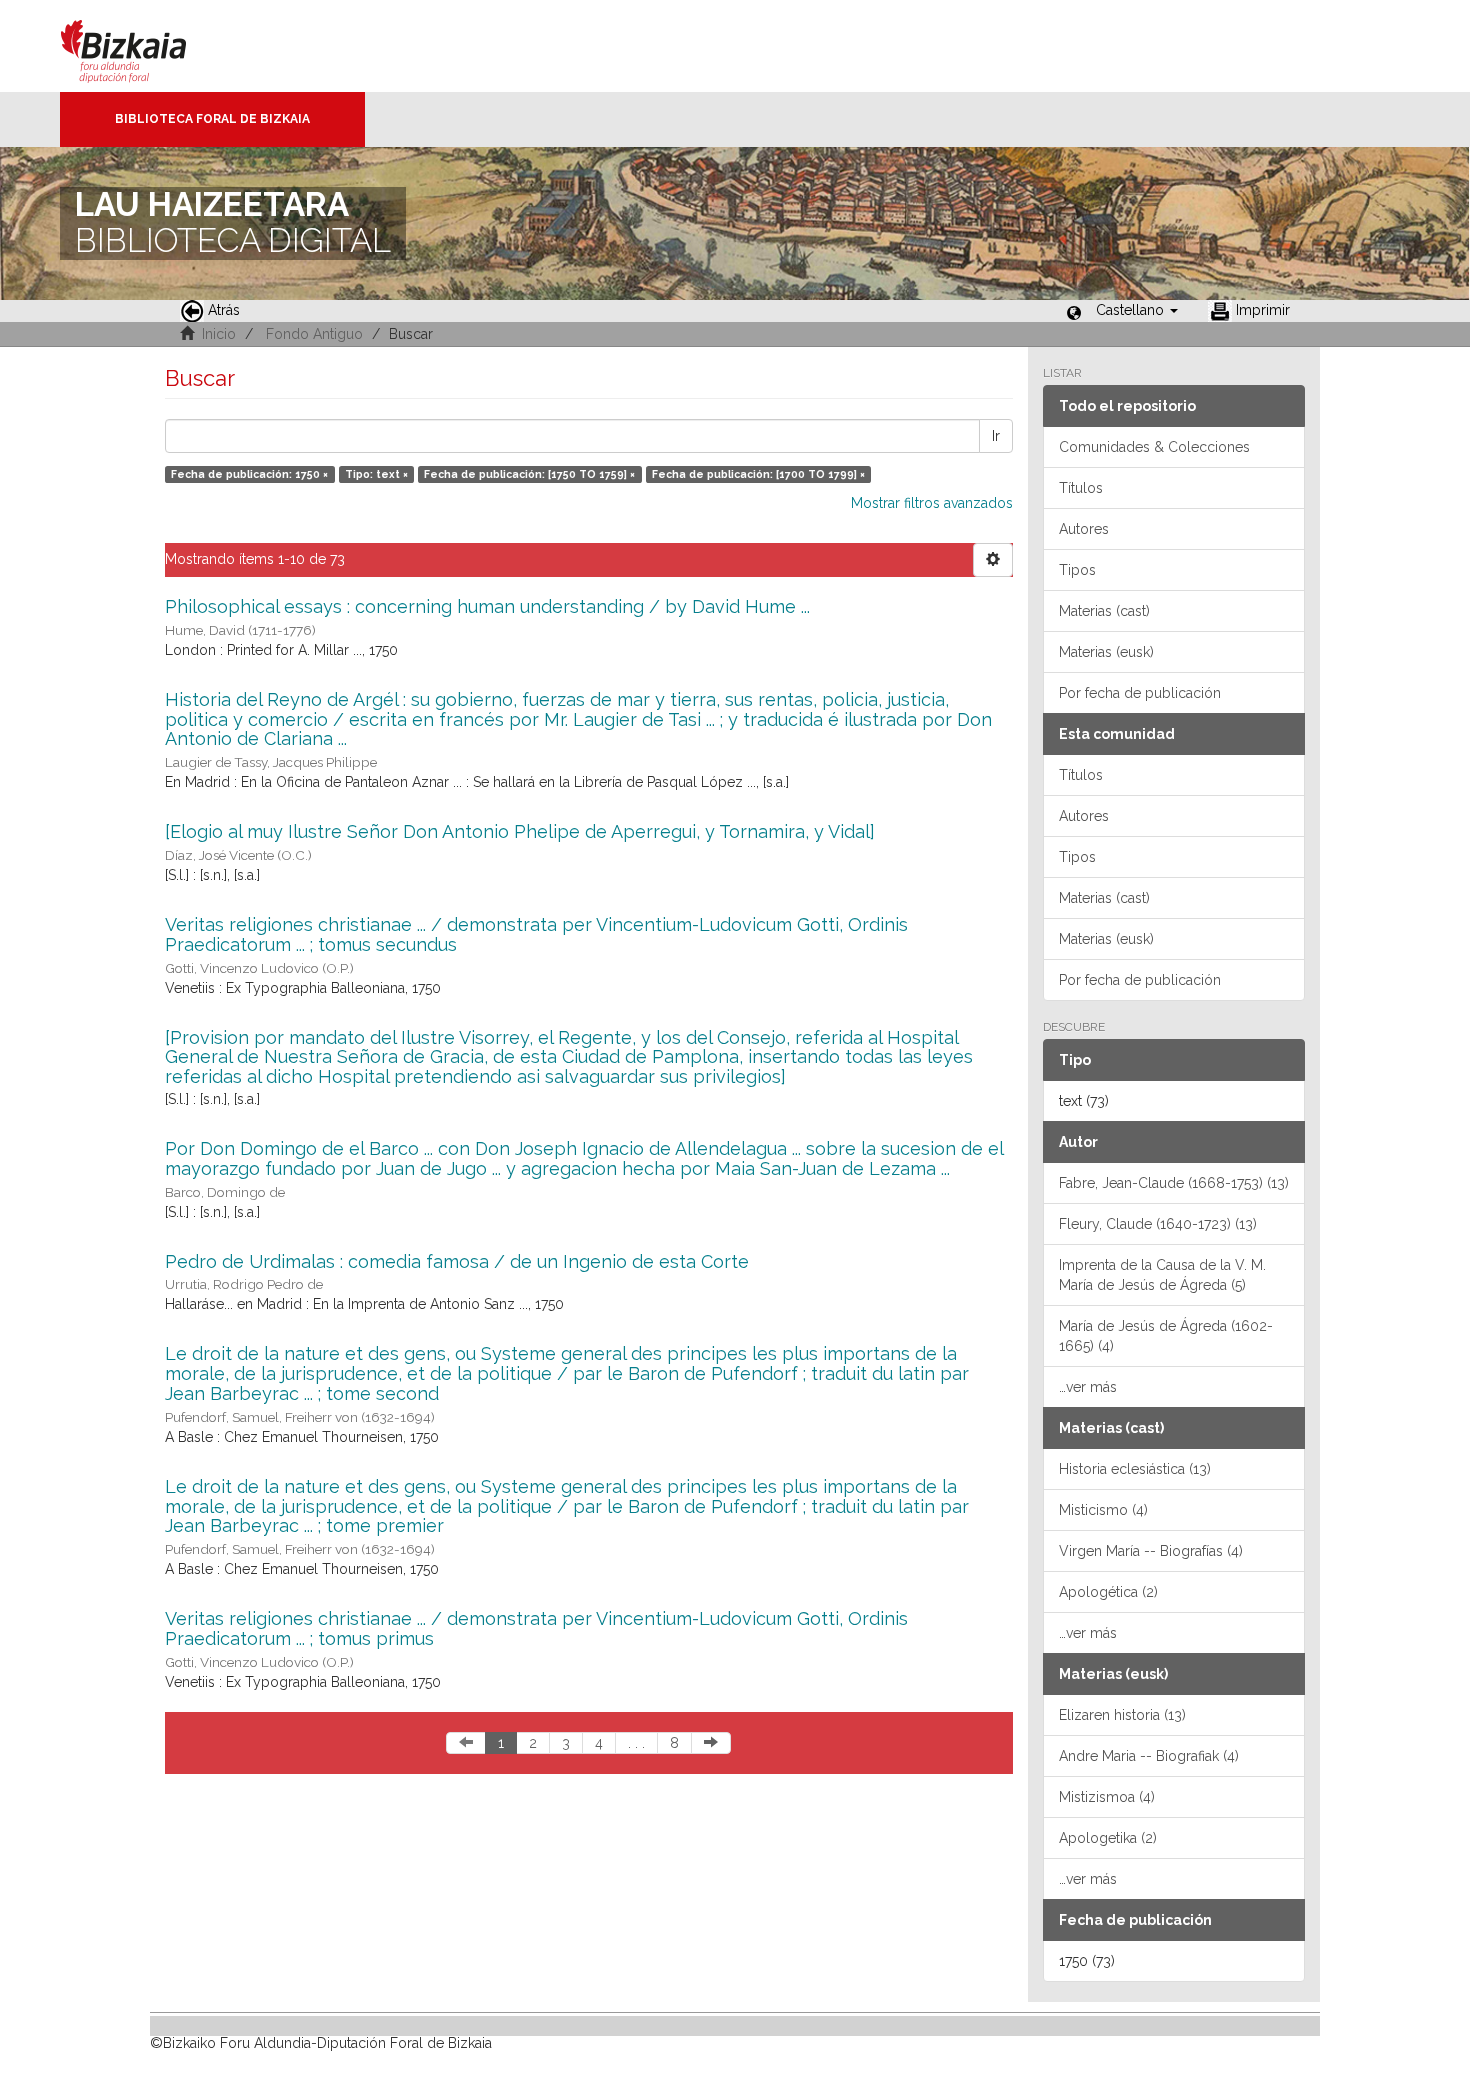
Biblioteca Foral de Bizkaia (212, 119)
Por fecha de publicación (1140, 693)
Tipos (1077, 570)
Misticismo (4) (1103, 1510)
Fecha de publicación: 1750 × (249, 474)
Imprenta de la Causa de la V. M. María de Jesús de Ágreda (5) (1162, 1275)
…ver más (1088, 1387)
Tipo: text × (376, 474)
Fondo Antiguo (314, 334)
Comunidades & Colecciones (1154, 447)
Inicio (219, 334)
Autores (1084, 529)
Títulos (1081, 488)
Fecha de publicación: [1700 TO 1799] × (758, 474)
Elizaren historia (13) (1122, 1715)
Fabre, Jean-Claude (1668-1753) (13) (1174, 1183)
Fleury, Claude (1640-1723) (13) (1158, 1224)
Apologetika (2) (1108, 1838)
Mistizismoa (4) (1107, 1797)
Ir (996, 436)
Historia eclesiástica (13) (1135, 1469)
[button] (1137, 310)
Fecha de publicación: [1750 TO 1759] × (529, 474)
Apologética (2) (1108, 1592)
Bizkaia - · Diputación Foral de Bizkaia (144, 46)
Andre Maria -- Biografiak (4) (1149, 1756)
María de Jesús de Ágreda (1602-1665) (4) (1166, 1336)
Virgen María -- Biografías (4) (1151, 1551)
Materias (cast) (1104, 611)
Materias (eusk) (1106, 652)
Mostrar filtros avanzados (932, 503)
